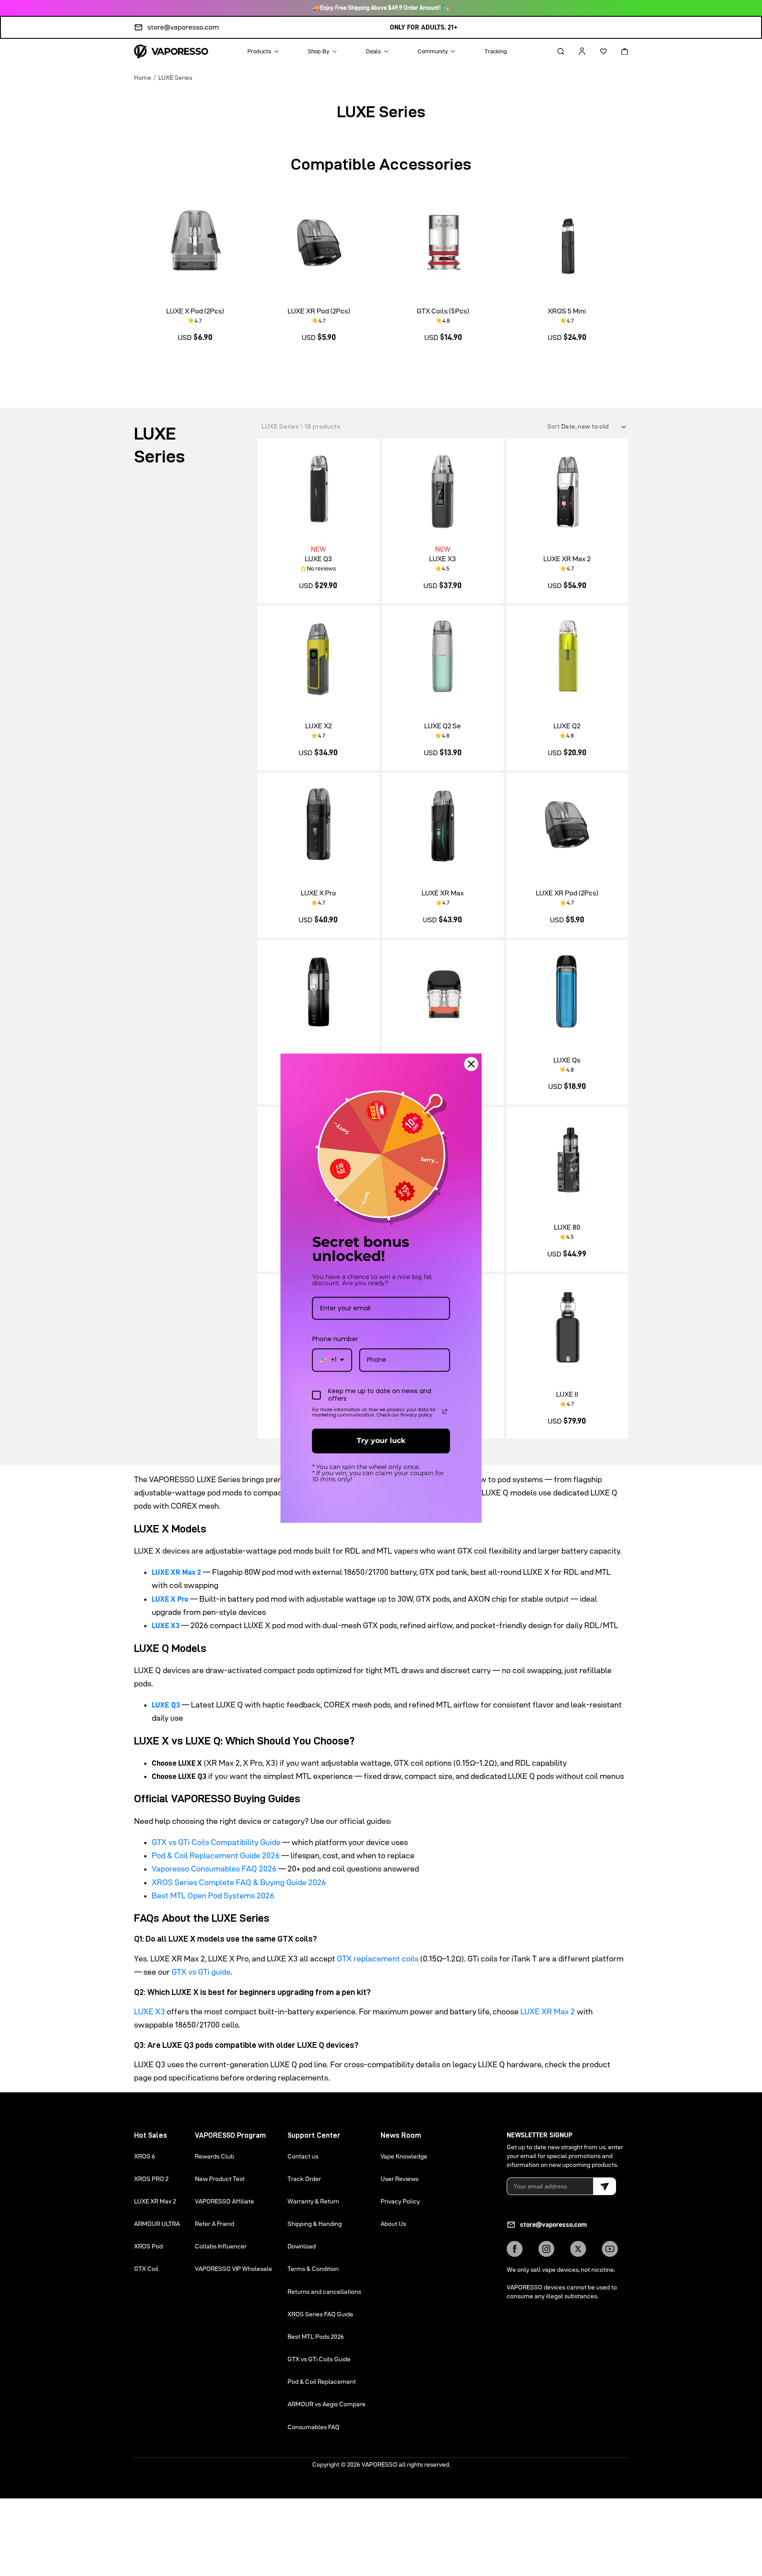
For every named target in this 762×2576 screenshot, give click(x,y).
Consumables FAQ (314, 2427)
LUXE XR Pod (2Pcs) (319, 311)
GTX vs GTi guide (201, 1972)
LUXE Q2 (567, 726)
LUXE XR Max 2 (567, 559)
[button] (553, 51)
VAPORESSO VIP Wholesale (233, 2269)
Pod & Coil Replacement (322, 2382)
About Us (393, 2224)
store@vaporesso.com (183, 27)
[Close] (471, 1064)
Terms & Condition (313, 2269)
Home (143, 77)
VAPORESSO (379, 2464)
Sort (554, 426)
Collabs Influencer (221, 2246)
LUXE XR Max (443, 893)
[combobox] (332, 1360)
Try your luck (381, 1441)
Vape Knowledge (404, 2156)
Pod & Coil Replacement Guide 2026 (216, 1855)
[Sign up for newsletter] (605, 2186)
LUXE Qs (567, 1060)
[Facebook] (515, 2249)
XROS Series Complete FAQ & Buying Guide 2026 (239, 1882)
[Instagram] (546, 2249)
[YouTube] (610, 2249)
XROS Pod (148, 2246)
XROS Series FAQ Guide (320, 2314)
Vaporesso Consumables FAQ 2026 (214, 1869)
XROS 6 (145, 2156)
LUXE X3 (443, 559)
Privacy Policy (400, 2201)
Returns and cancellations (324, 2292)
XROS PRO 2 (151, 2179)
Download (302, 2246)
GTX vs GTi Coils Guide (319, 2359)
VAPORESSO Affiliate (224, 2201)
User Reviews (400, 2179)
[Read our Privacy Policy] (445, 1412)
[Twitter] (578, 2249)
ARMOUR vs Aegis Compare (327, 2404)
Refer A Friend (215, 2224)
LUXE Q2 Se (443, 726)
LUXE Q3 (318, 559)
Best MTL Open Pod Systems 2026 (213, 1896)
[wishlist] (596, 51)
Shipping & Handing (315, 2224)
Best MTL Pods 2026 (316, 2337)
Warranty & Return (313, 2201)
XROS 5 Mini (567, 311)
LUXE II (567, 1394)
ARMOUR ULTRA (157, 2224)
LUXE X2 (318, 726)
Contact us (303, 2156)
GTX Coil (146, 2269)
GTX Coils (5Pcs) (443, 311)
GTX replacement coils (378, 1959)
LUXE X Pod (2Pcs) (195, 311)
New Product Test (220, 2179)
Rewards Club (215, 2156)
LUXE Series (175, 77)
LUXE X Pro (318, 893)
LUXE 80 (567, 1227)
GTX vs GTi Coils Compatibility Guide (216, 1842)
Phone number (335, 1339)
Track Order (304, 2179)
